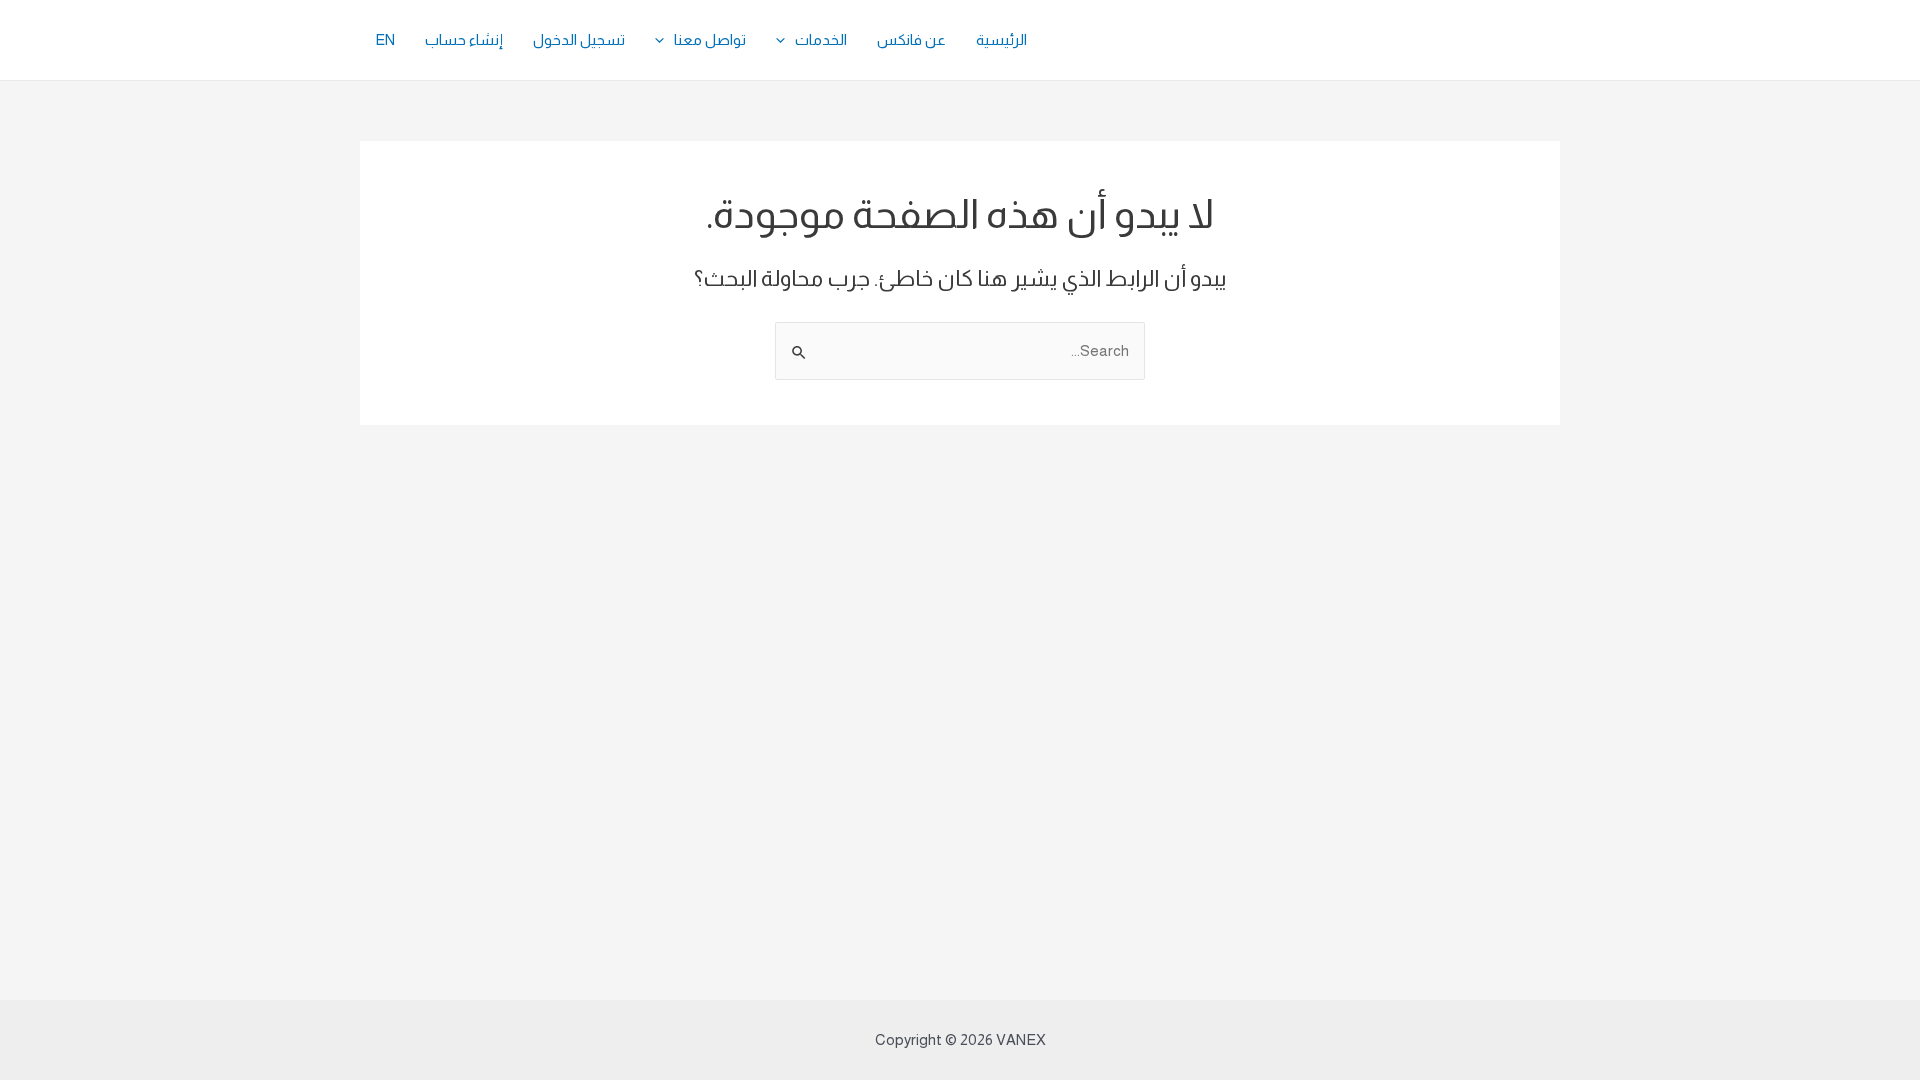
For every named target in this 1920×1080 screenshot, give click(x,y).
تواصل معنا (710, 39)
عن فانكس (911, 39)
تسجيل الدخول (579, 39)
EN (385, 39)
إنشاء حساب (464, 39)
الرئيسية (1001, 39)
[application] (785, 40)
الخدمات (821, 39)
